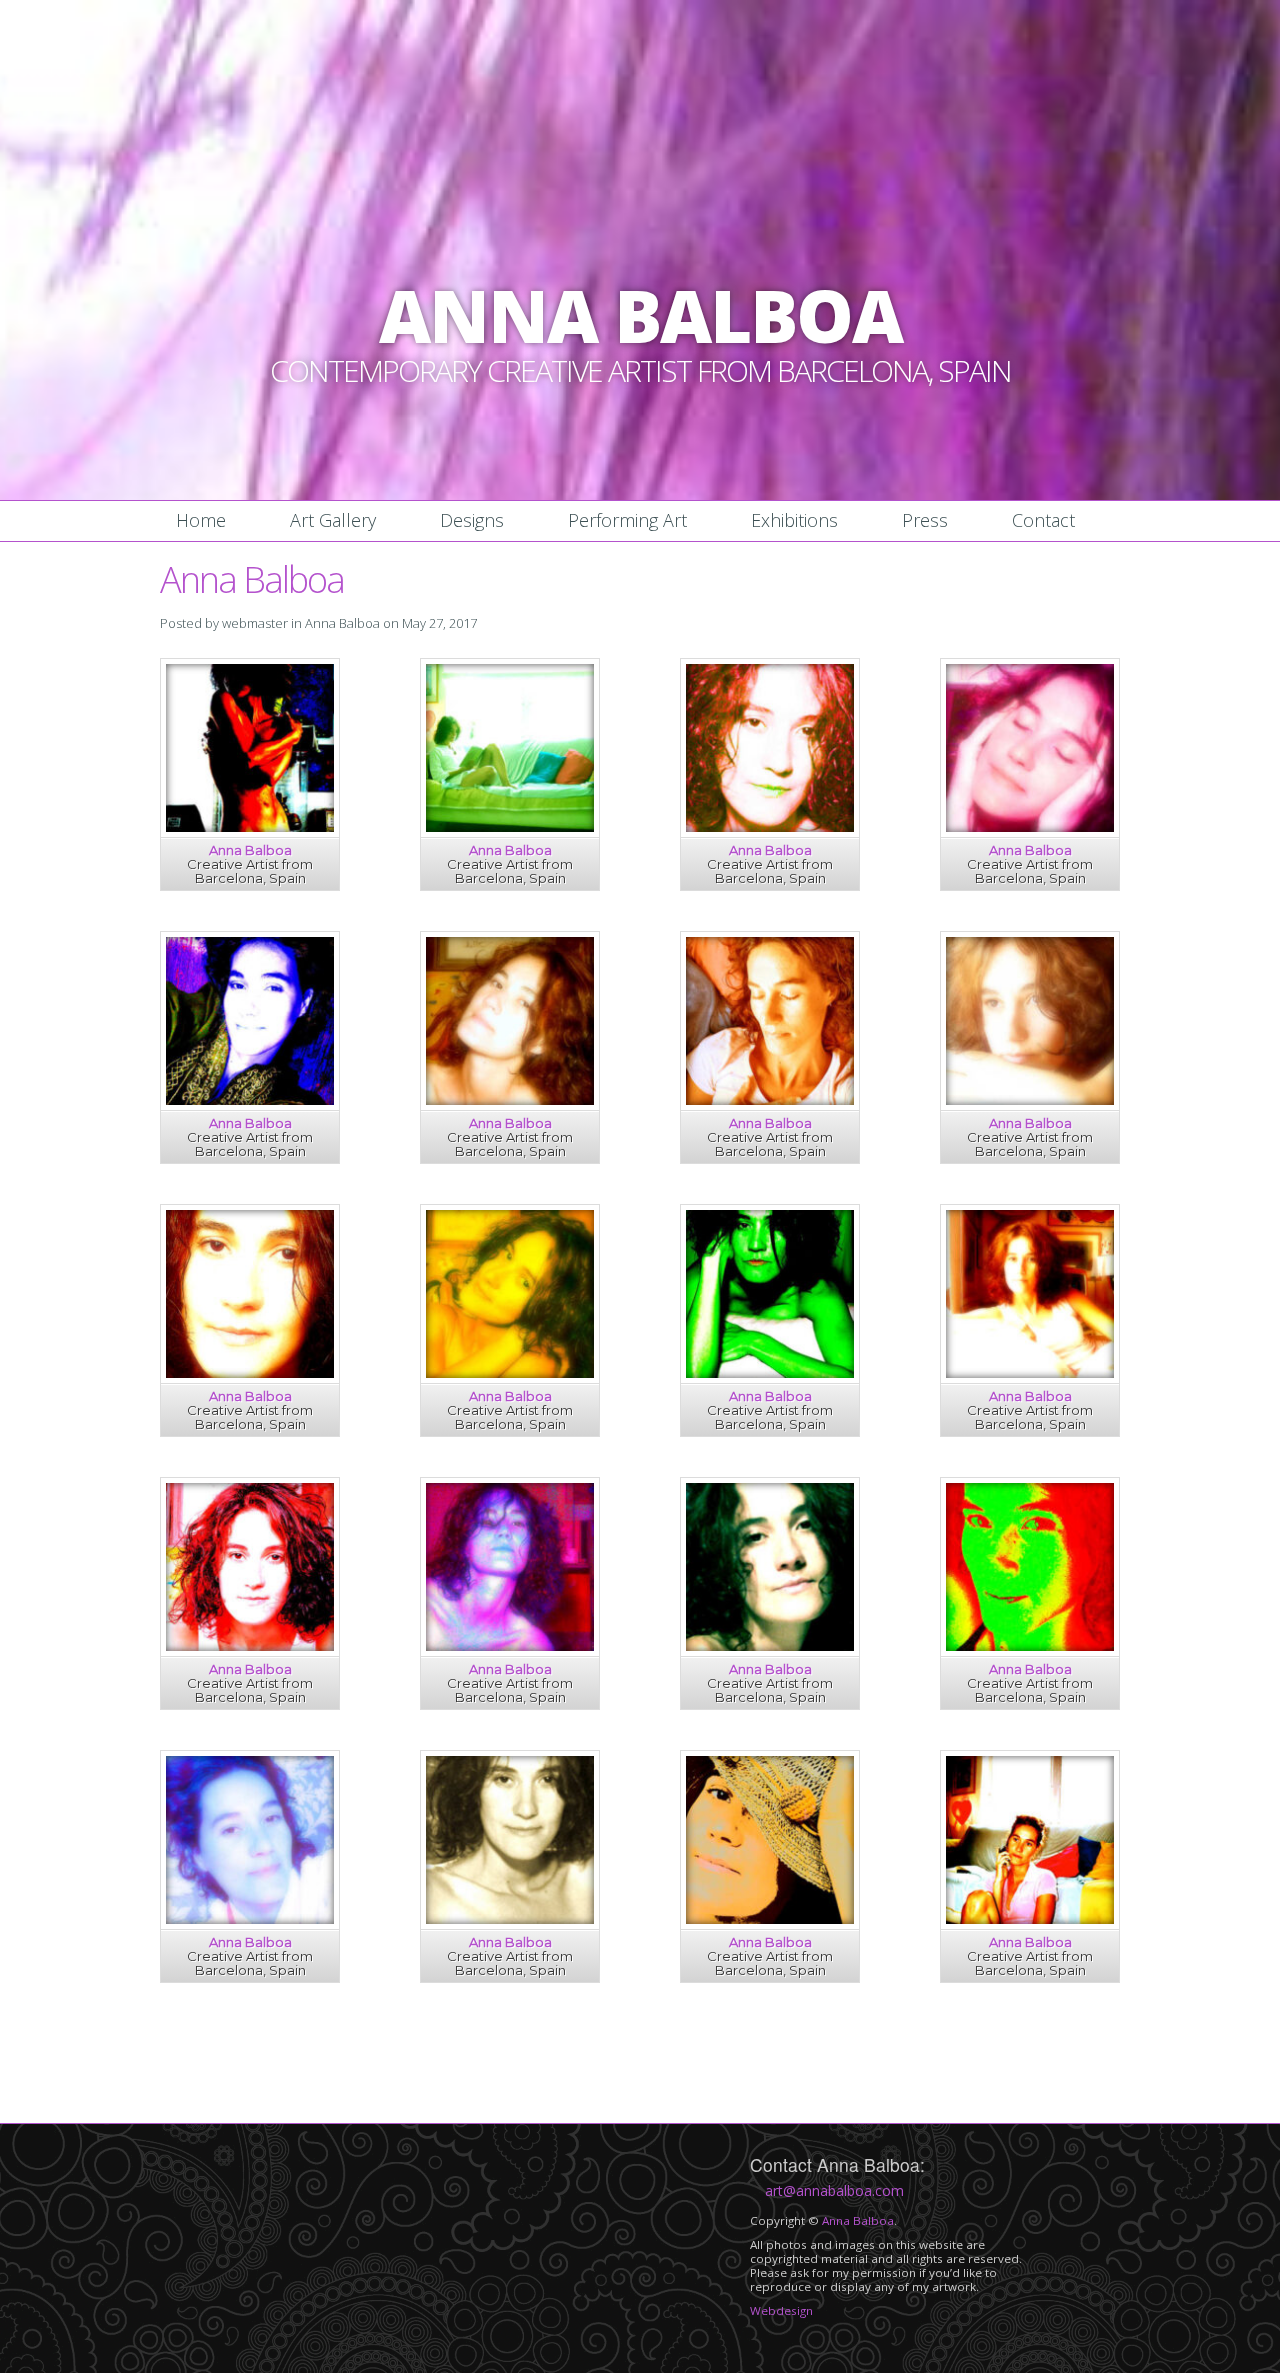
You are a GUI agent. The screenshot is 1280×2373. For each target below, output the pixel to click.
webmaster (255, 623)
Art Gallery (333, 520)
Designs (472, 520)
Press (925, 520)
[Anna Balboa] (250, 826)
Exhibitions (794, 520)
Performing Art (627, 520)
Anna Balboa (342, 623)
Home (201, 520)
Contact (1043, 520)
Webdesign (781, 2310)
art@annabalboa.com (834, 2190)
